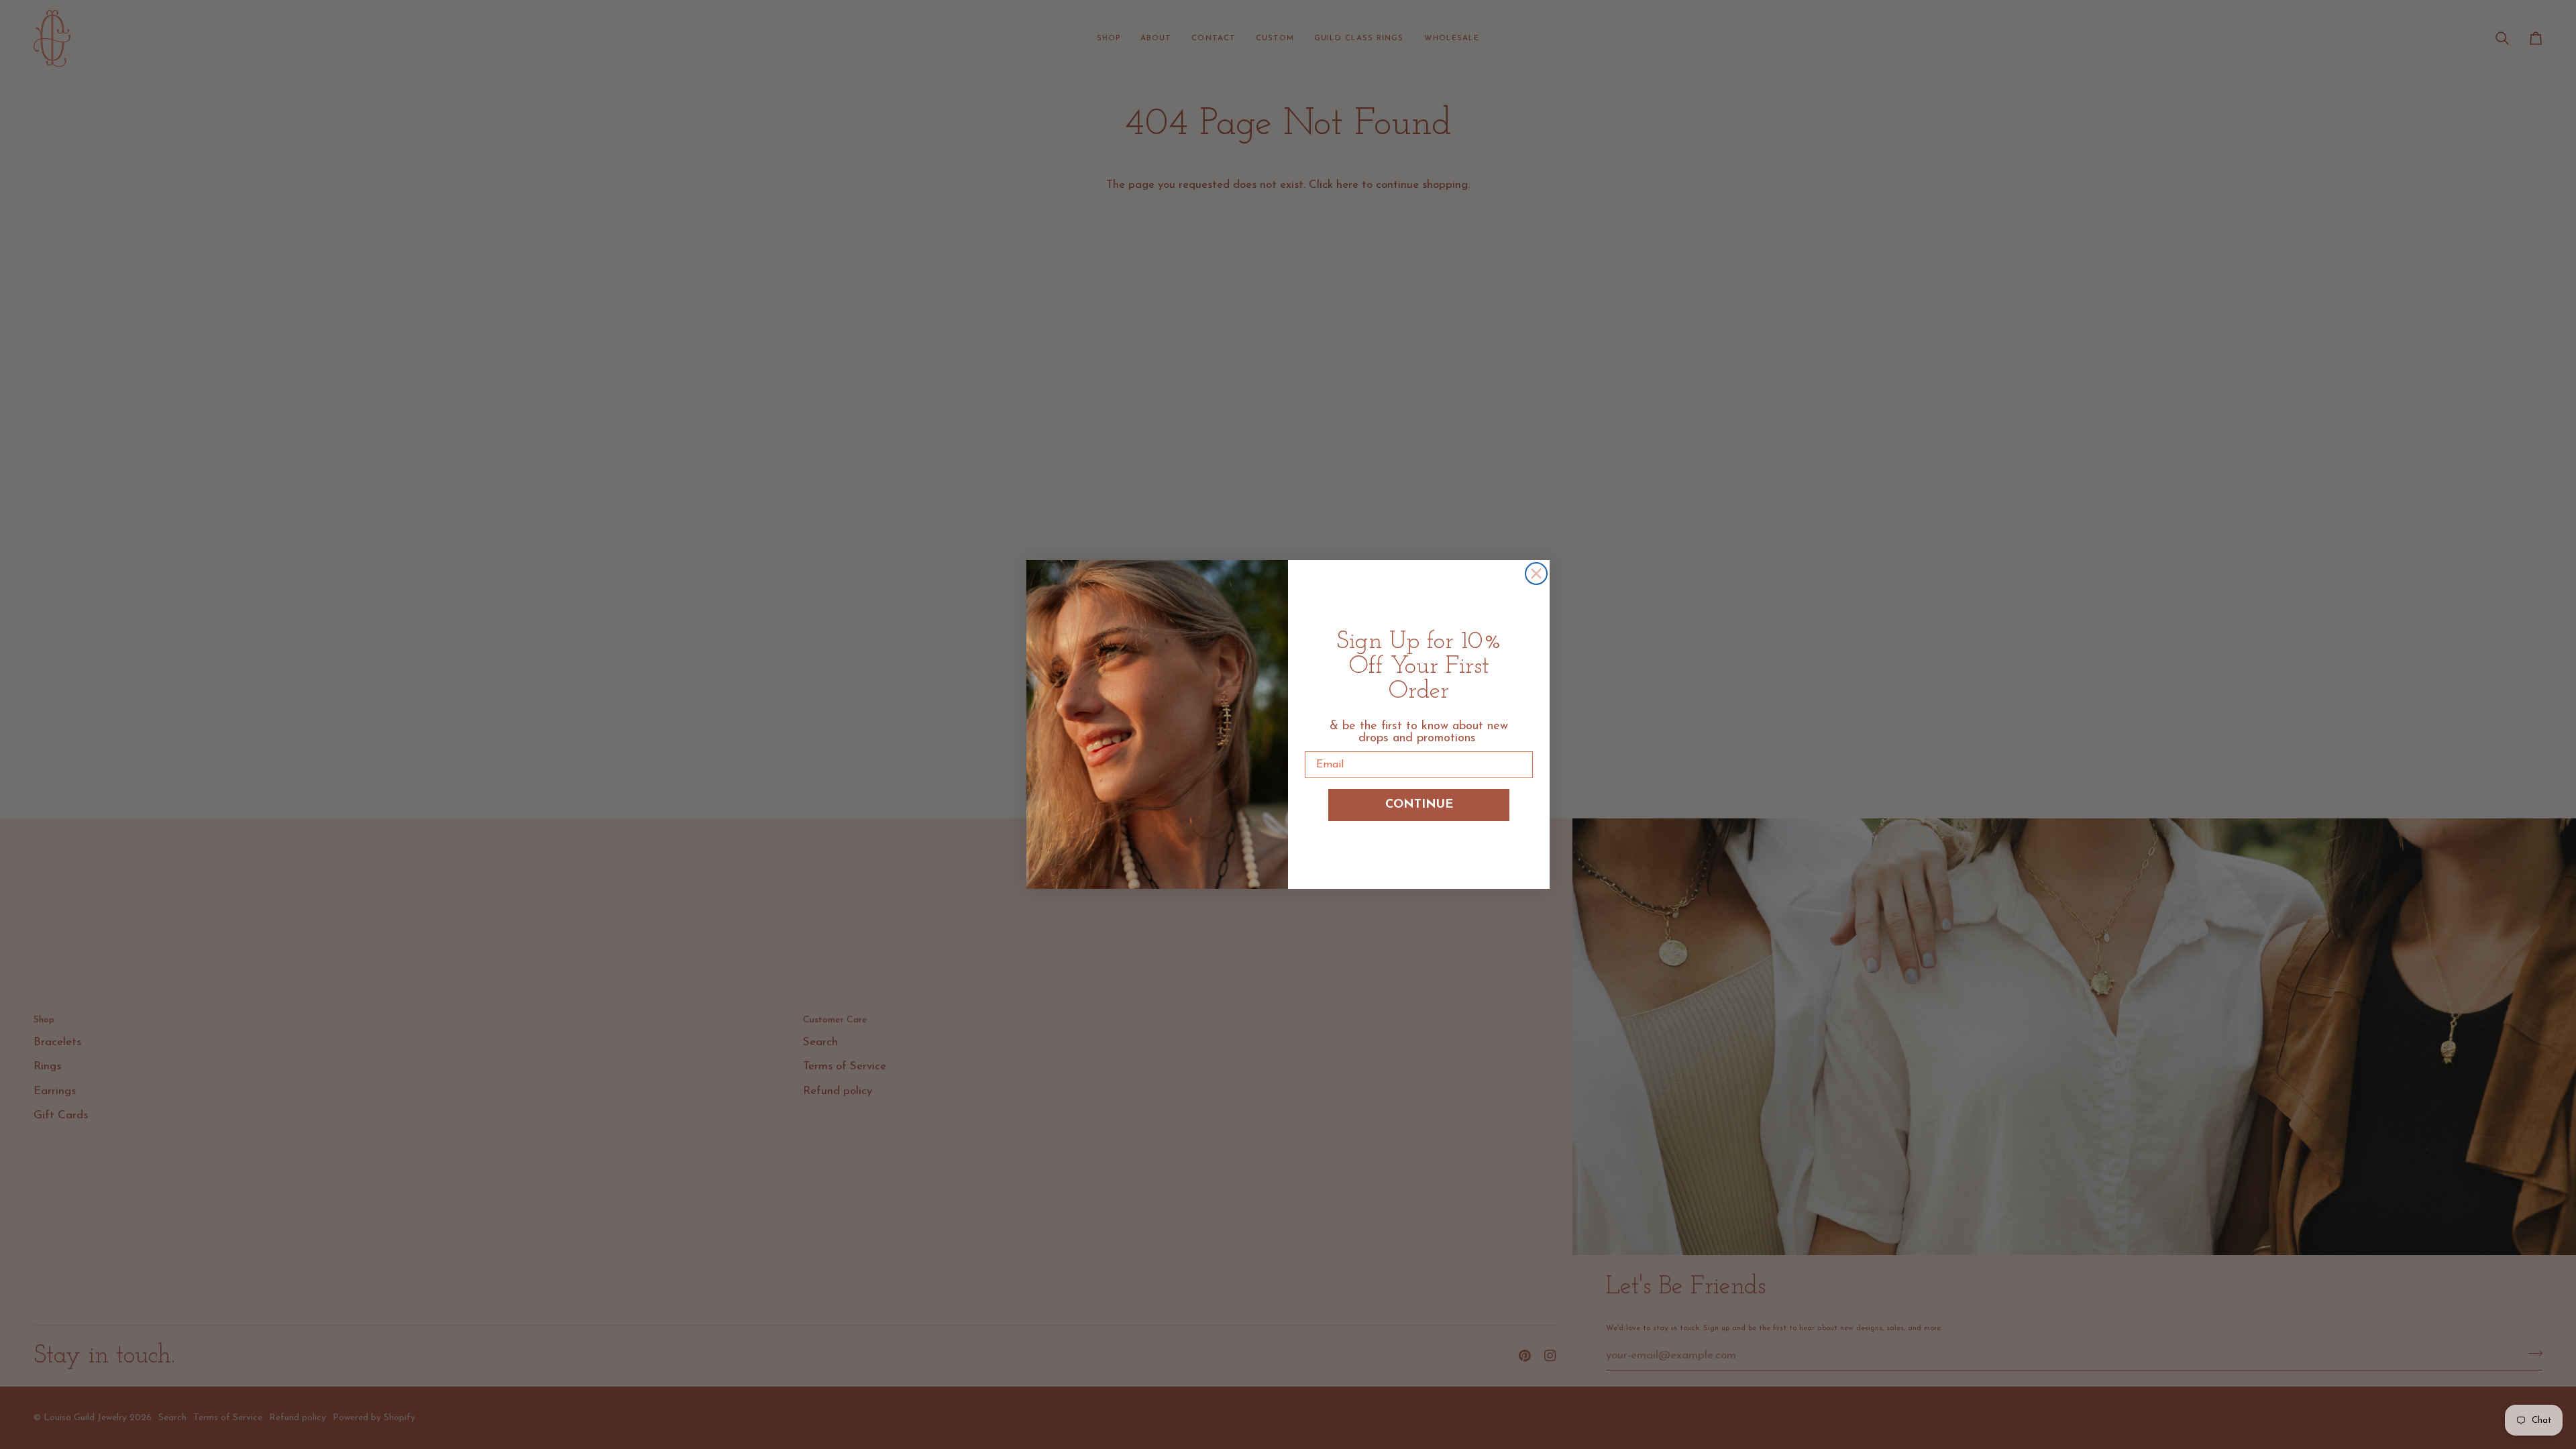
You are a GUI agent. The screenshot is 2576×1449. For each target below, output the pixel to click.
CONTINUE (1419, 805)
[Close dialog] (1536, 574)
